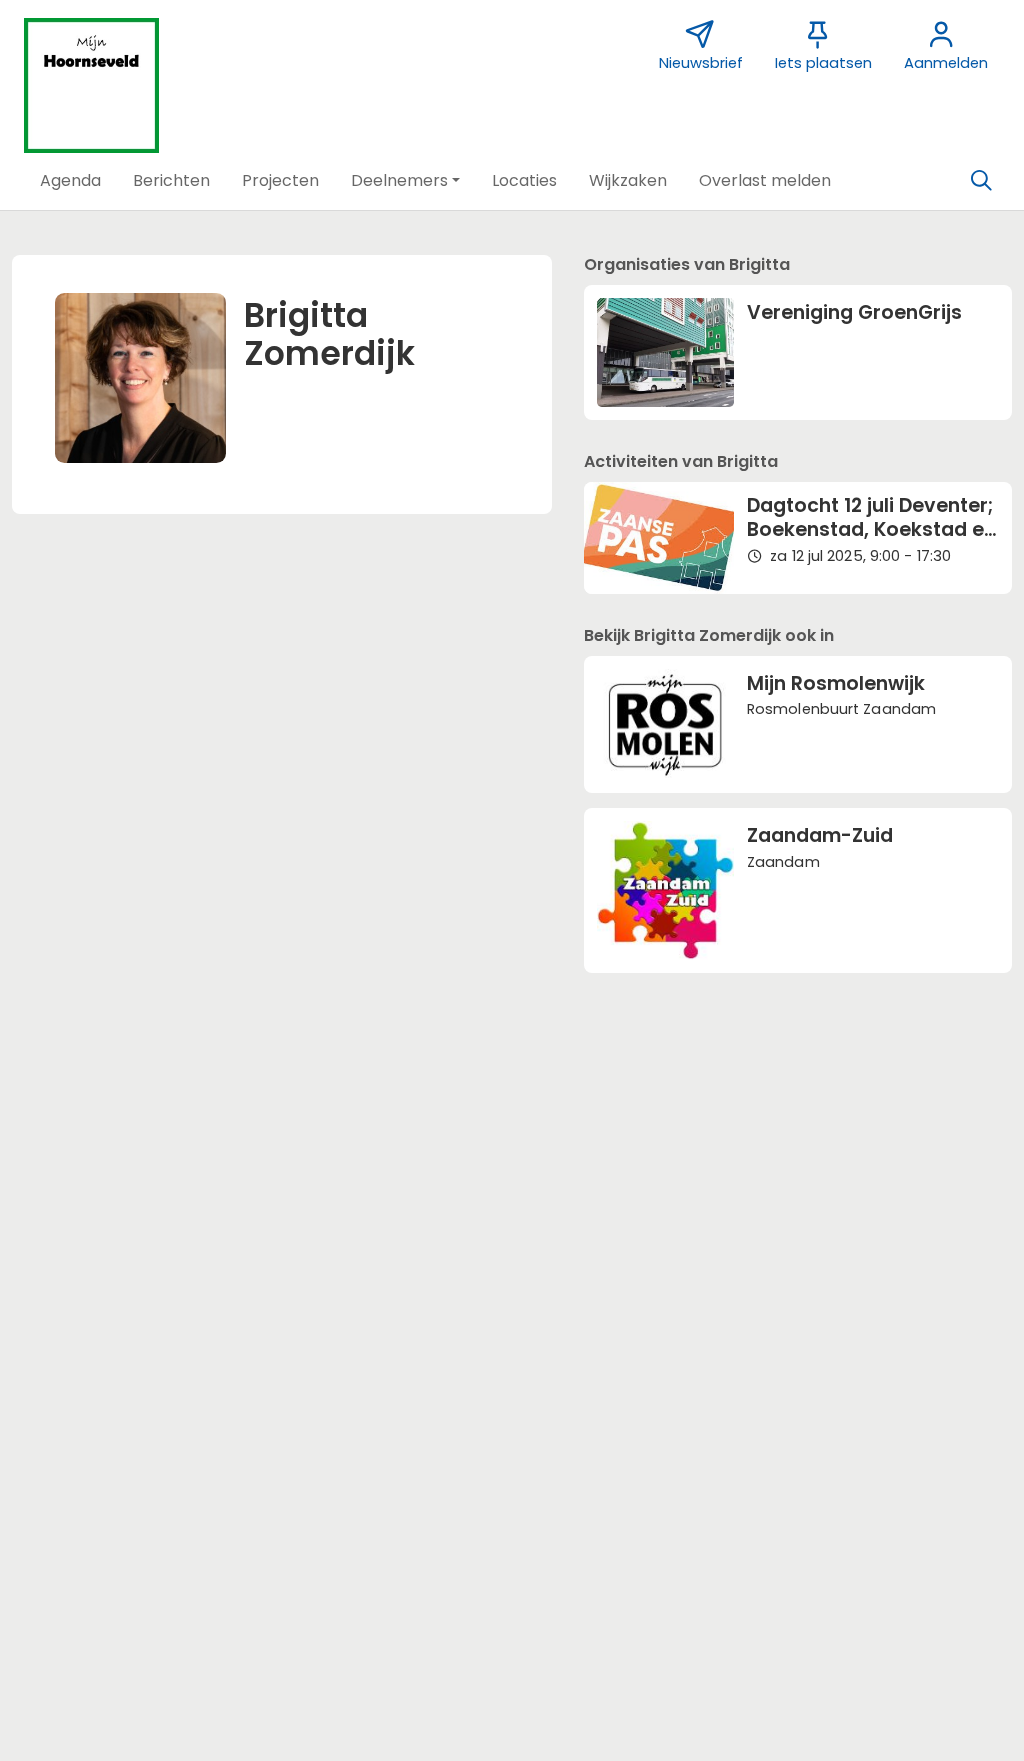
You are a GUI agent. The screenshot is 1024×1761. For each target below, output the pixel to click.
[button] (70, 181)
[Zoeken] (981, 181)
